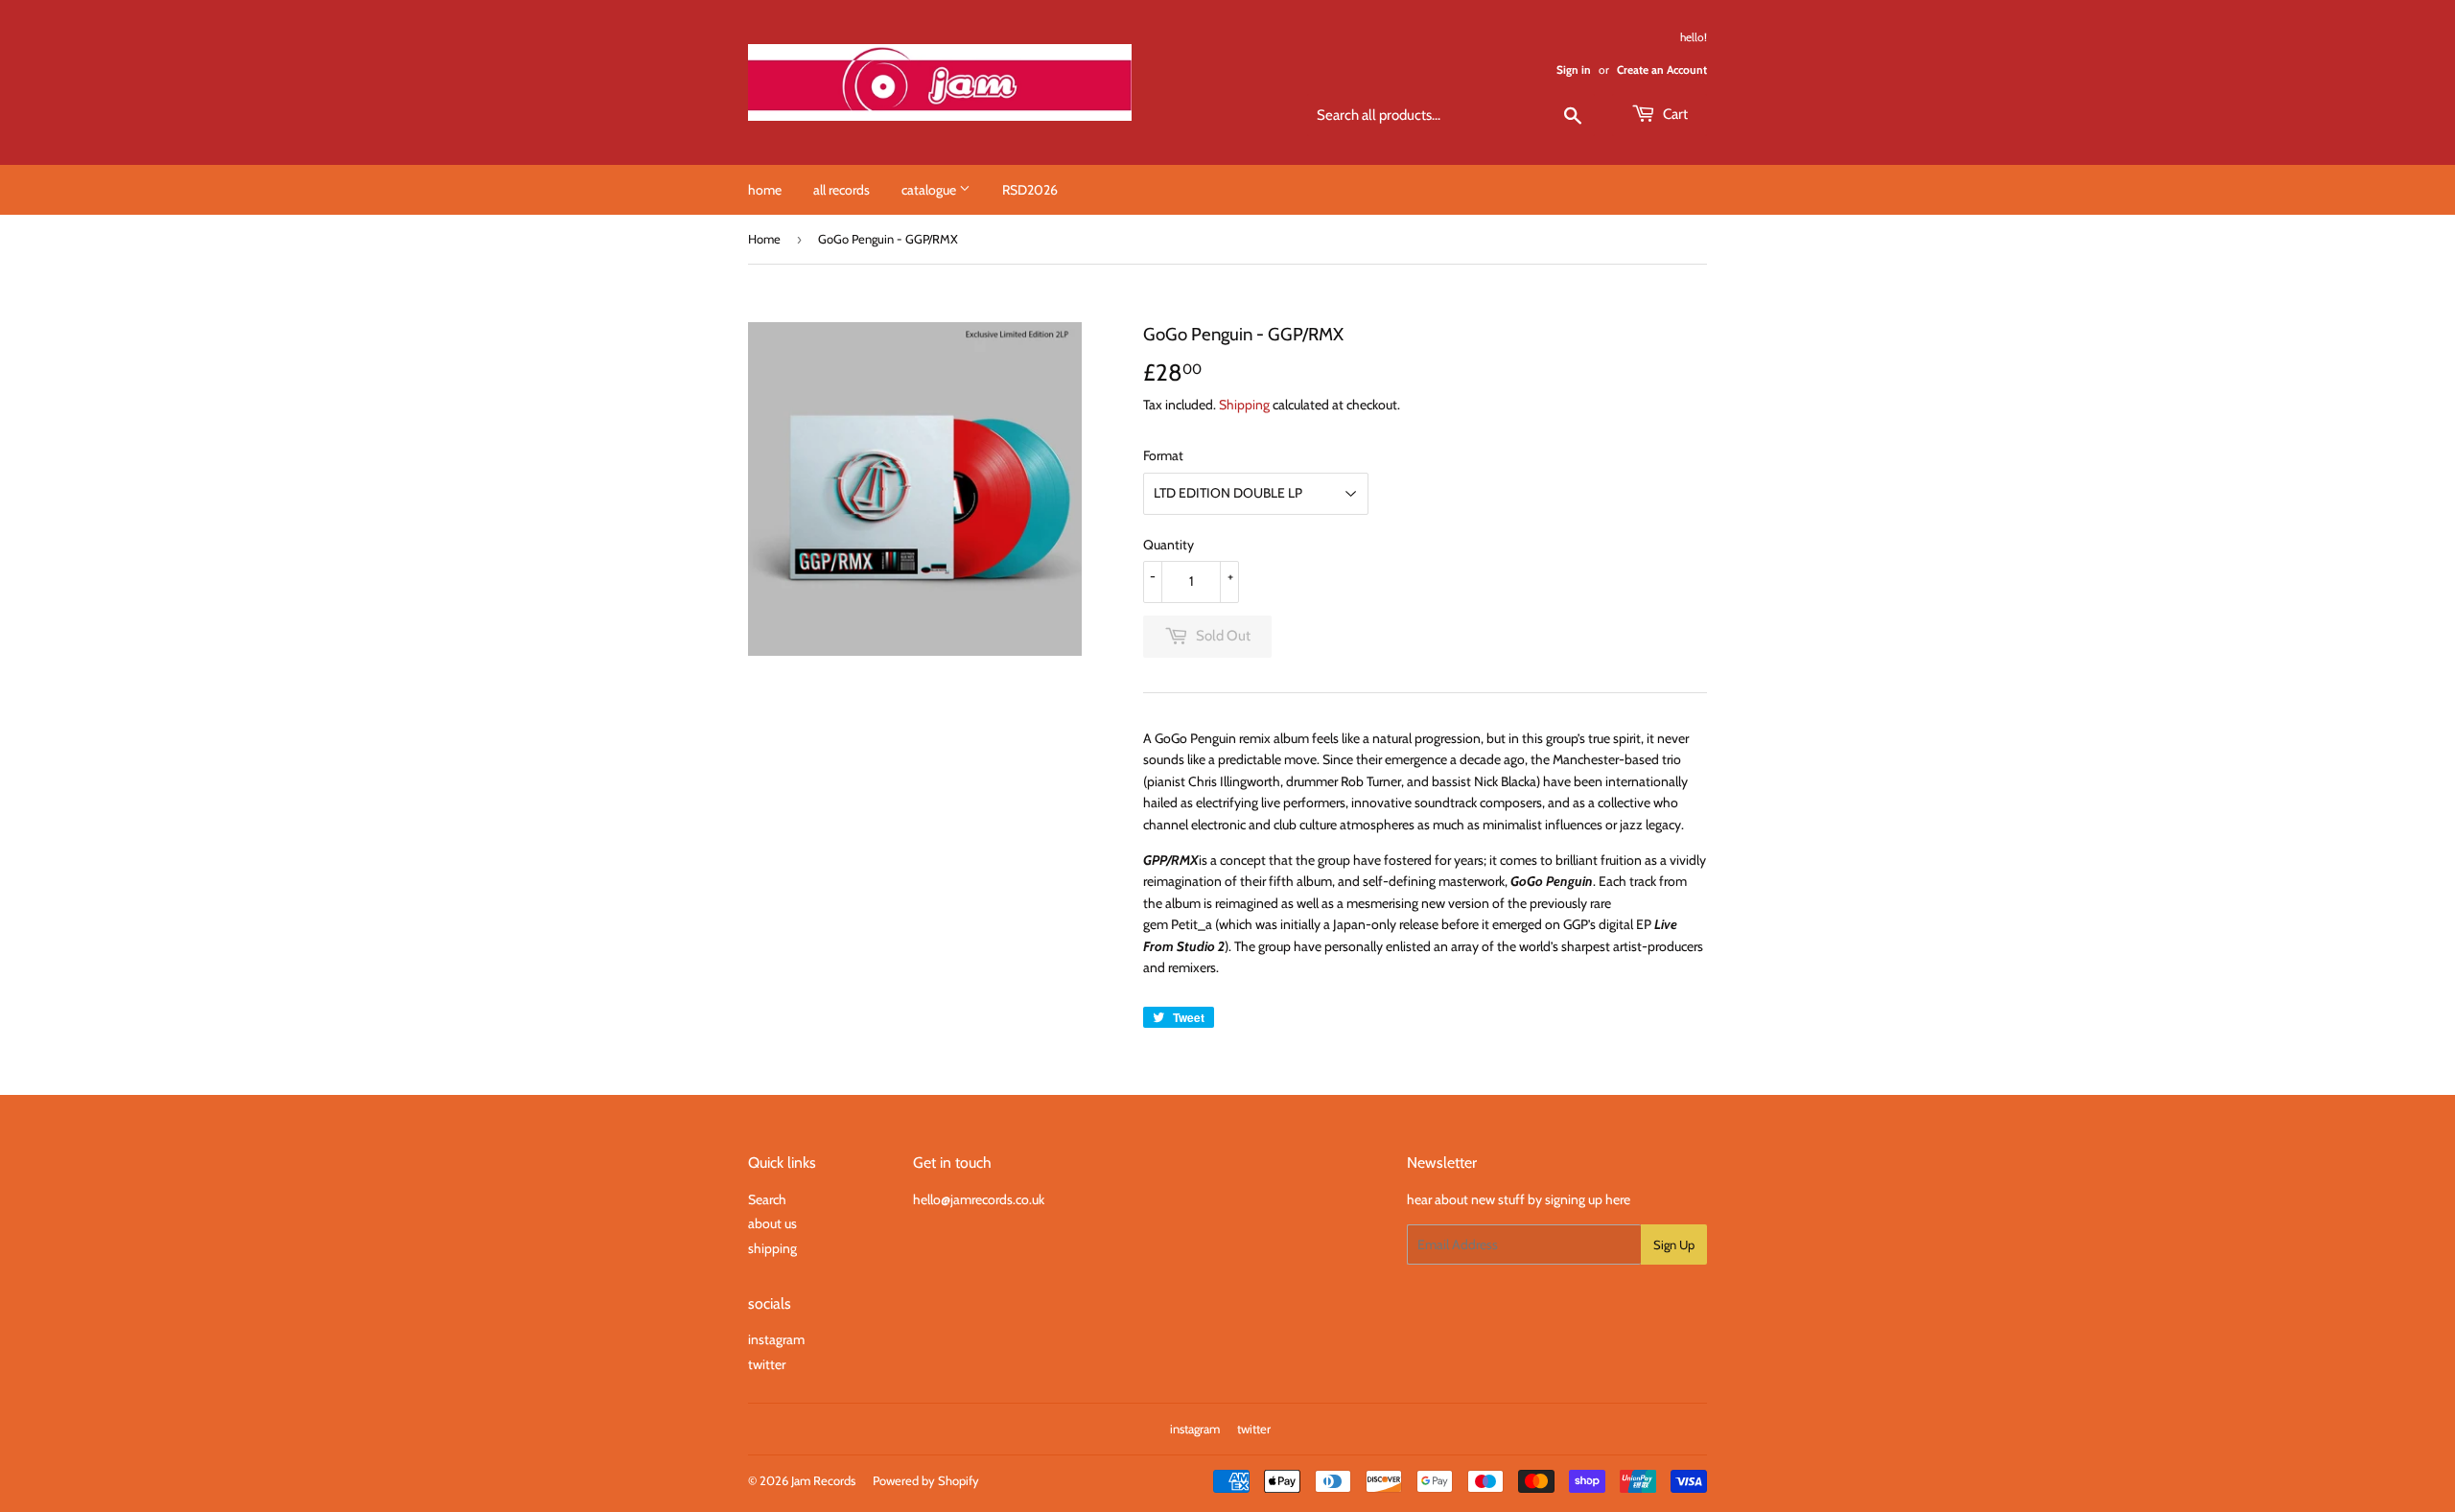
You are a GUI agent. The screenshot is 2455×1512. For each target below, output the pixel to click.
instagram (776, 1339)
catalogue (930, 190)
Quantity (1169, 545)
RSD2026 (1030, 190)
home (765, 190)
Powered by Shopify (926, 1480)
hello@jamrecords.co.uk (979, 1199)
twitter (767, 1364)
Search (767, 1199)
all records (842, 190)
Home (764, 239)
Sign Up (1674, 1244)
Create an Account (1662, 70)
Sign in (1574, 70)
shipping (772, 1248)
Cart (1674, 114)
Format (1163, 455)
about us (772, 1223)
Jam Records (823, 1480)
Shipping (1244, 405)
